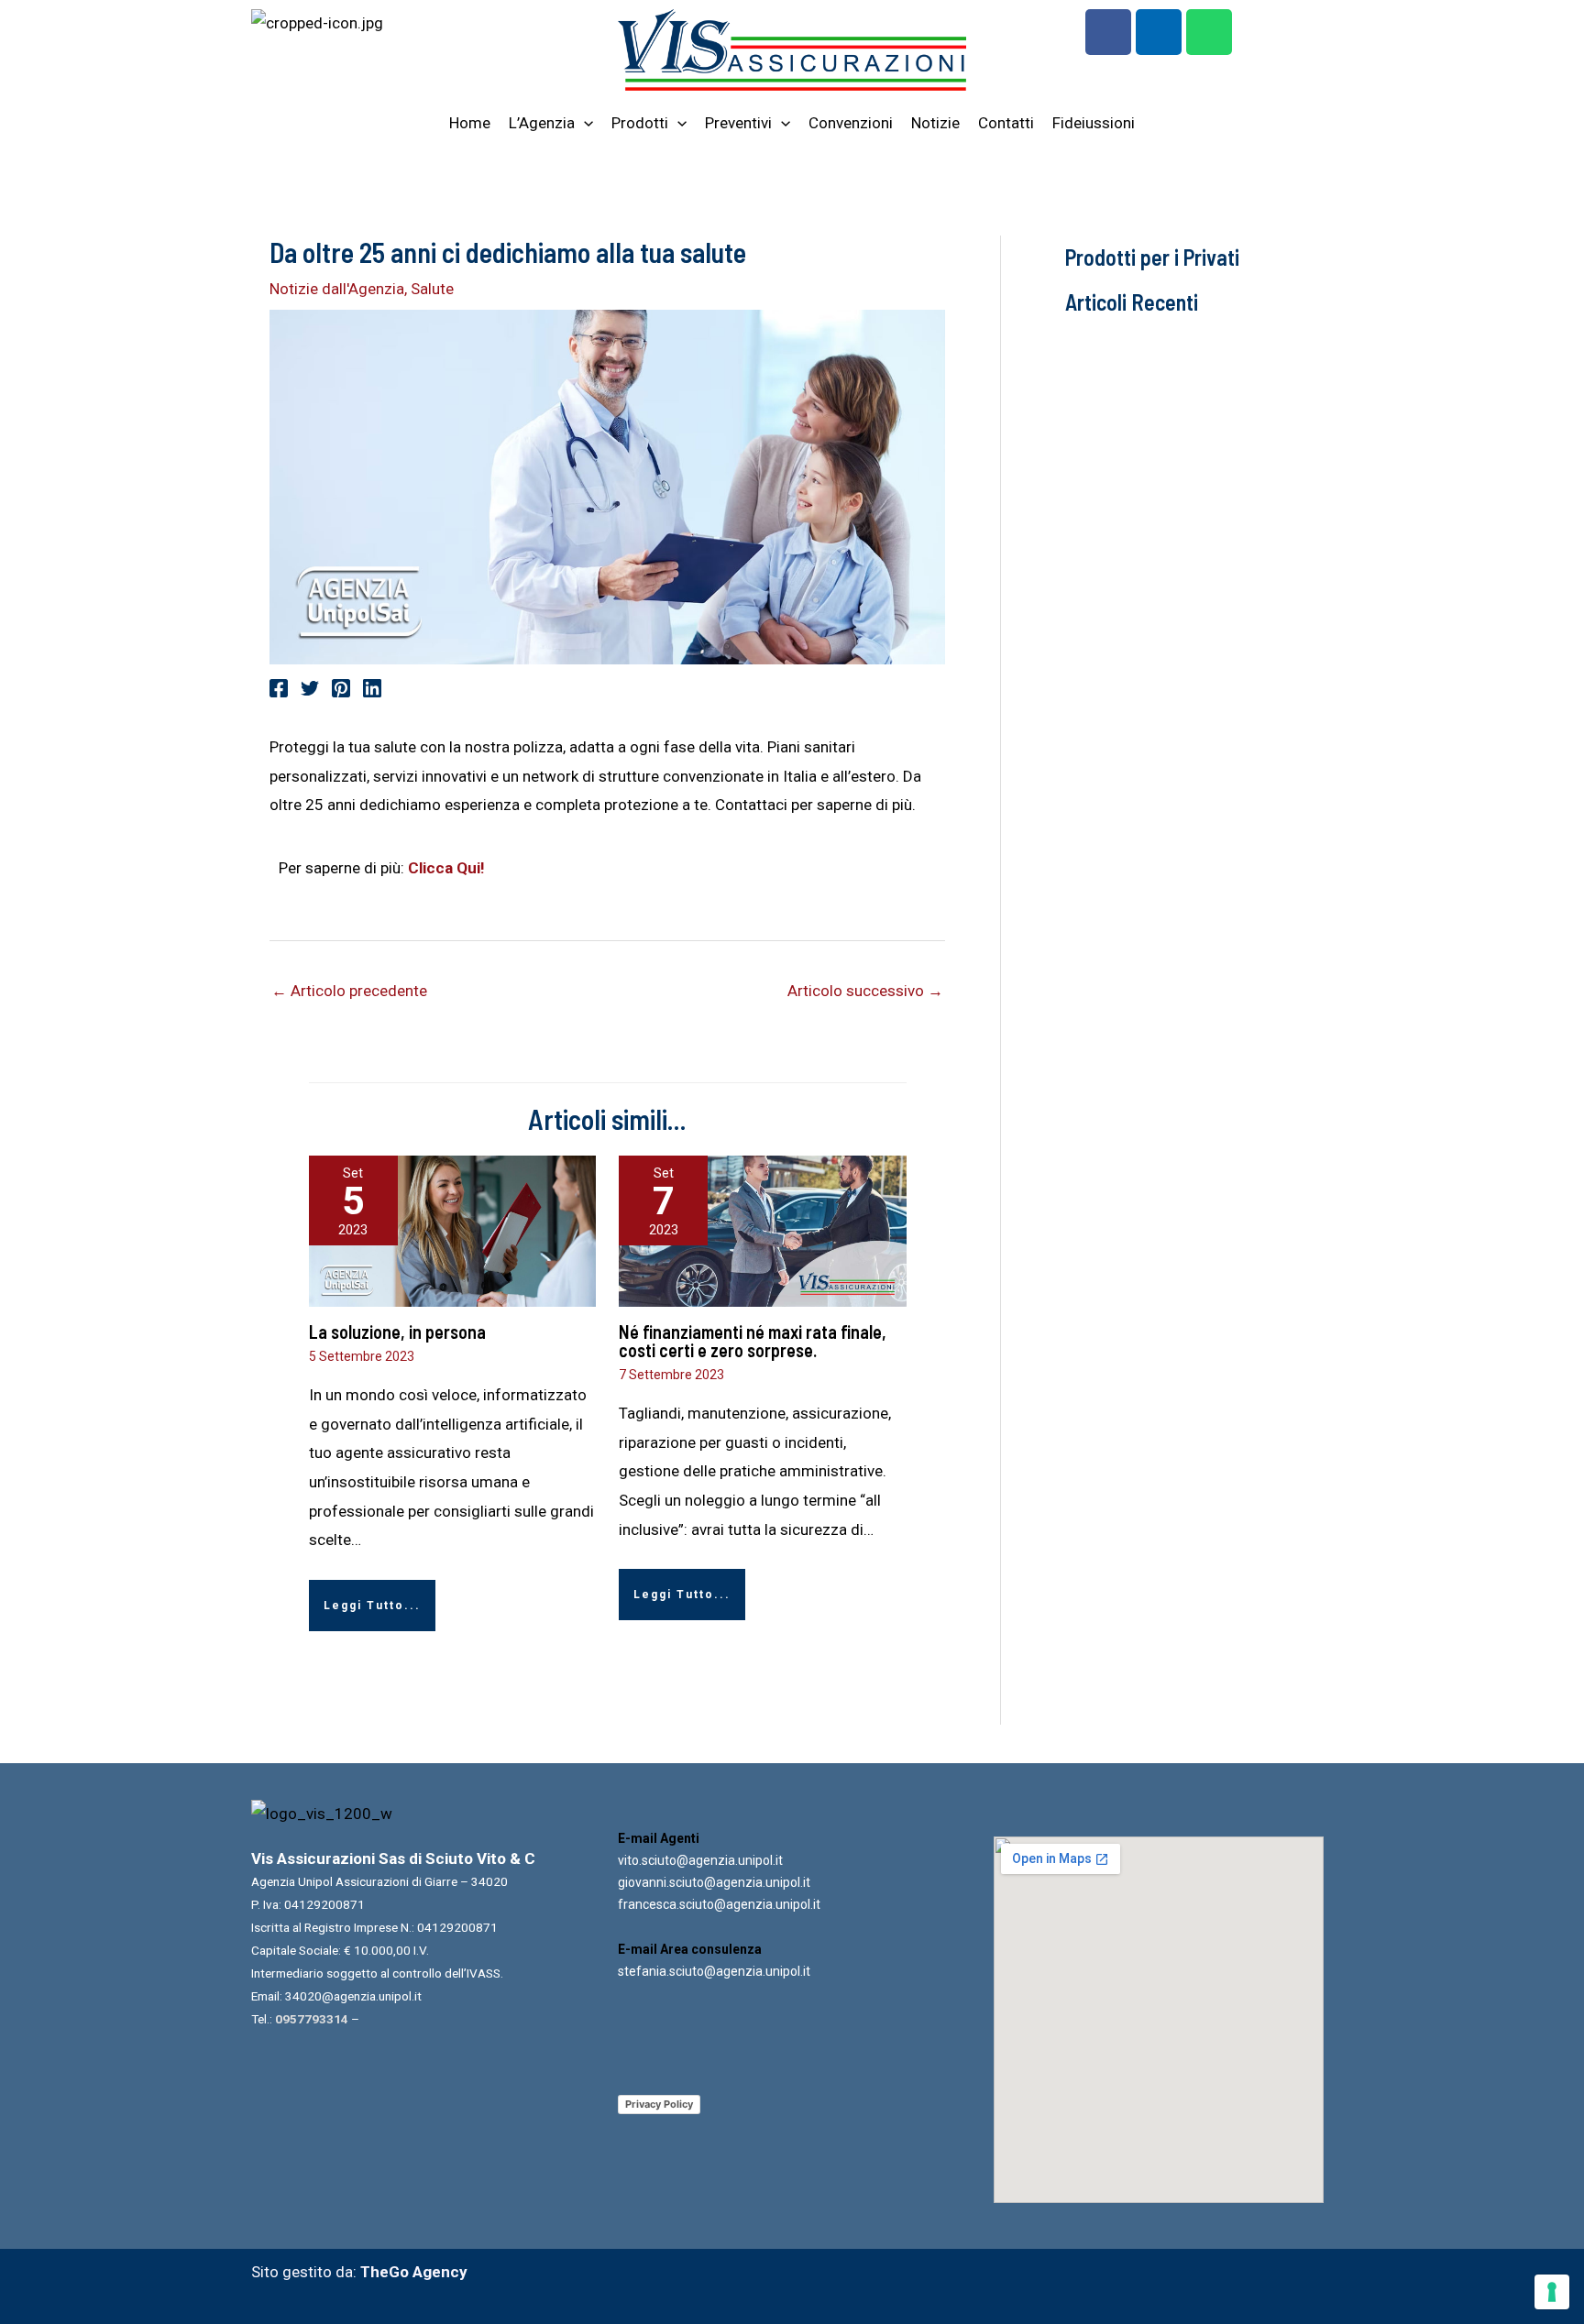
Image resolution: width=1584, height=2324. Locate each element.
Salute (432, 289)
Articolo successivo (865, 991)
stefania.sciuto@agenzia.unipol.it (714, 1971)
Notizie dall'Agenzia (337, 289)
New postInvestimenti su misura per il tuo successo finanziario (1165, 501)
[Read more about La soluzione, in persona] (453, 1231)
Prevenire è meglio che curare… (1184, 866)
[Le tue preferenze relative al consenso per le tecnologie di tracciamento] (1552, 2292)
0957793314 (312, 2019)
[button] (584, 123)
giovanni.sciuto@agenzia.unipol (709, 1882)
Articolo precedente (349, 991)
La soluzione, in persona (397, 1332)
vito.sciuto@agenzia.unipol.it (700, 1860)
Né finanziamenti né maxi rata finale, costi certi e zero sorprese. (753, 1341)
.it (805, 1882)
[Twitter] (310, 688)
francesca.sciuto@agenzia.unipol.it (719, 1904)
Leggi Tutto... (372, 1606)
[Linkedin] (372, 688)
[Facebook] (279, 688)
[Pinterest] (341, 688)
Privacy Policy (659, 2104)
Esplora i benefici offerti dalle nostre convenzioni (1177, 1196)
